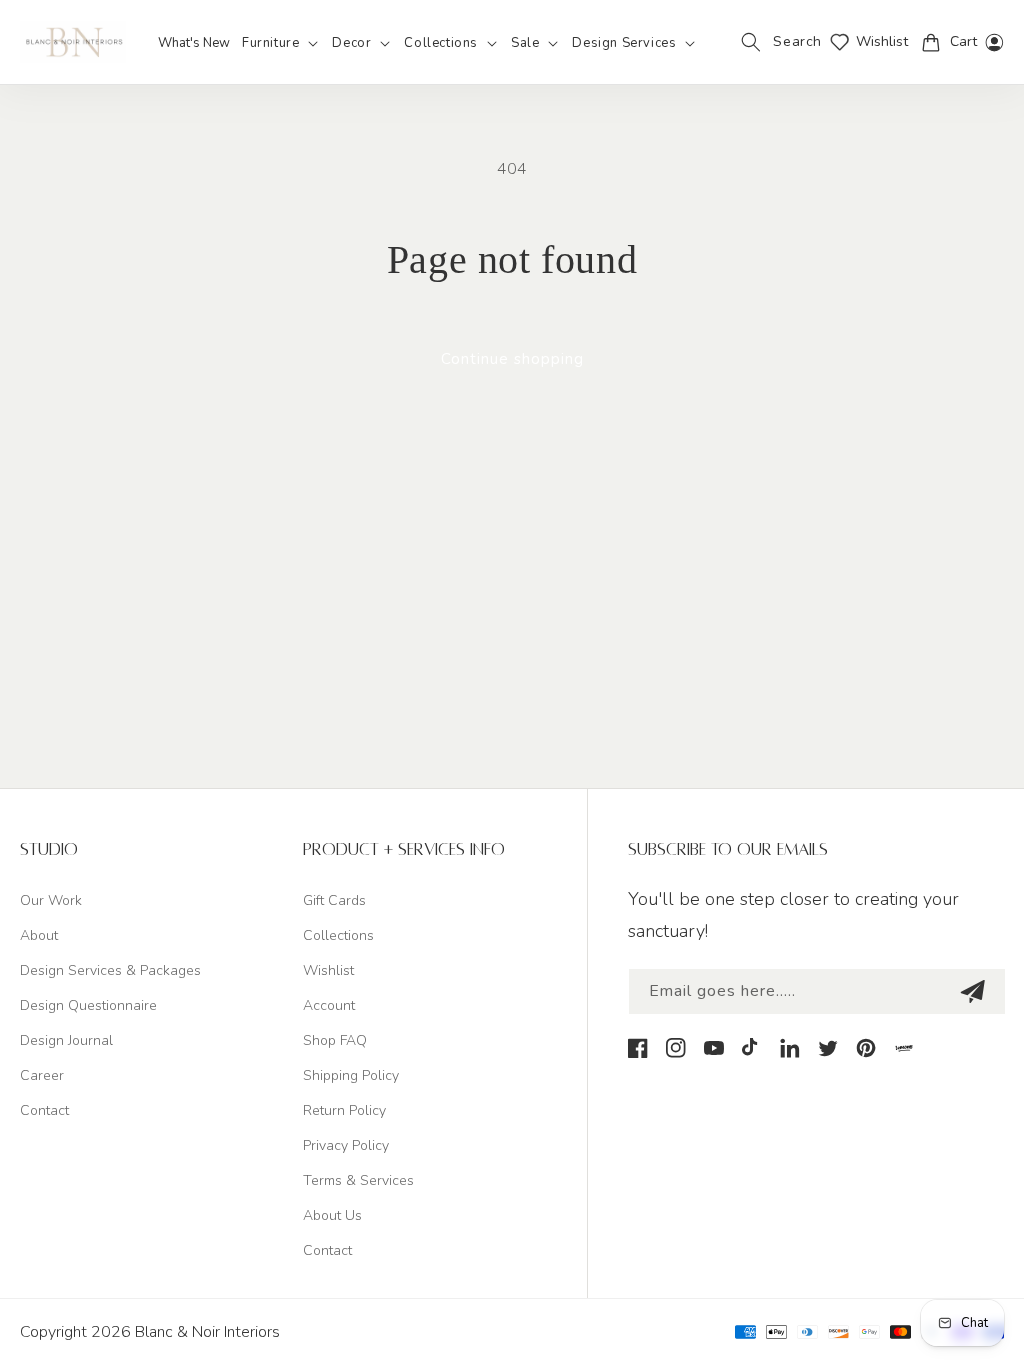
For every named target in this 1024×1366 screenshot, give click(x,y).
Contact (44, 1110)
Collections (338, 935)
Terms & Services (358, 1180)
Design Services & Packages (110, 970)
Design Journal (66, 1040)
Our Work (51, 900)
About (39, 935)
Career (42, 1075)
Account (329, 1005)
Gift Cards (334, 900)
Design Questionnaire (88, 1005)
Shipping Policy (351, 1075)
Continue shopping (512, 359)
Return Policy (344, 1110)
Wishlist (328, 970)
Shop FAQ (335, 1040)
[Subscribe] (972, 991)
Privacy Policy (346, 1145)
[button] (281, 43)
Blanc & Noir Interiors (207, 1332)
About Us (332, 1215)
